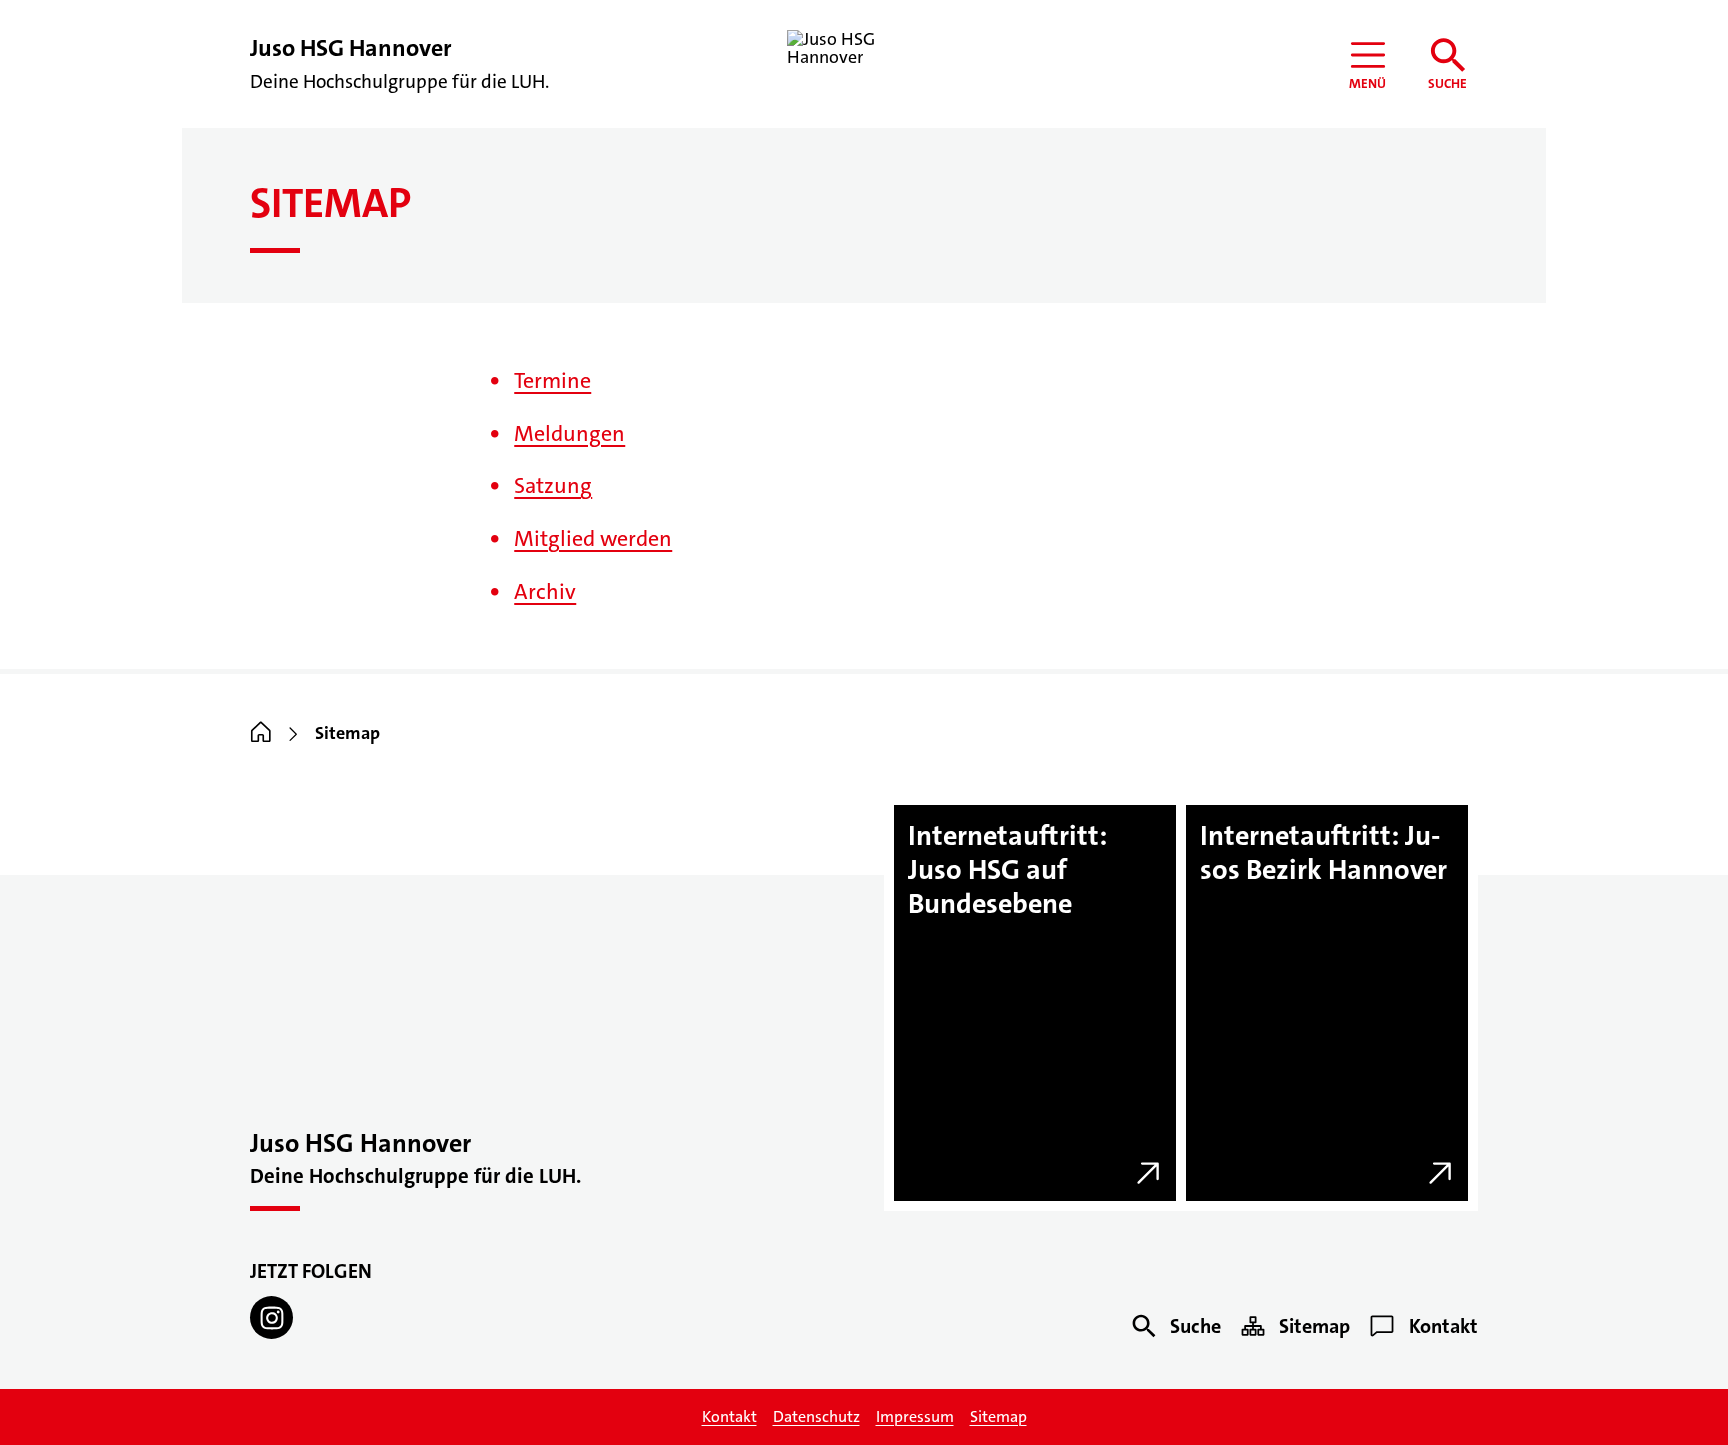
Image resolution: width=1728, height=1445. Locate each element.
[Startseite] (261, 734)
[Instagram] (271, 1317)
